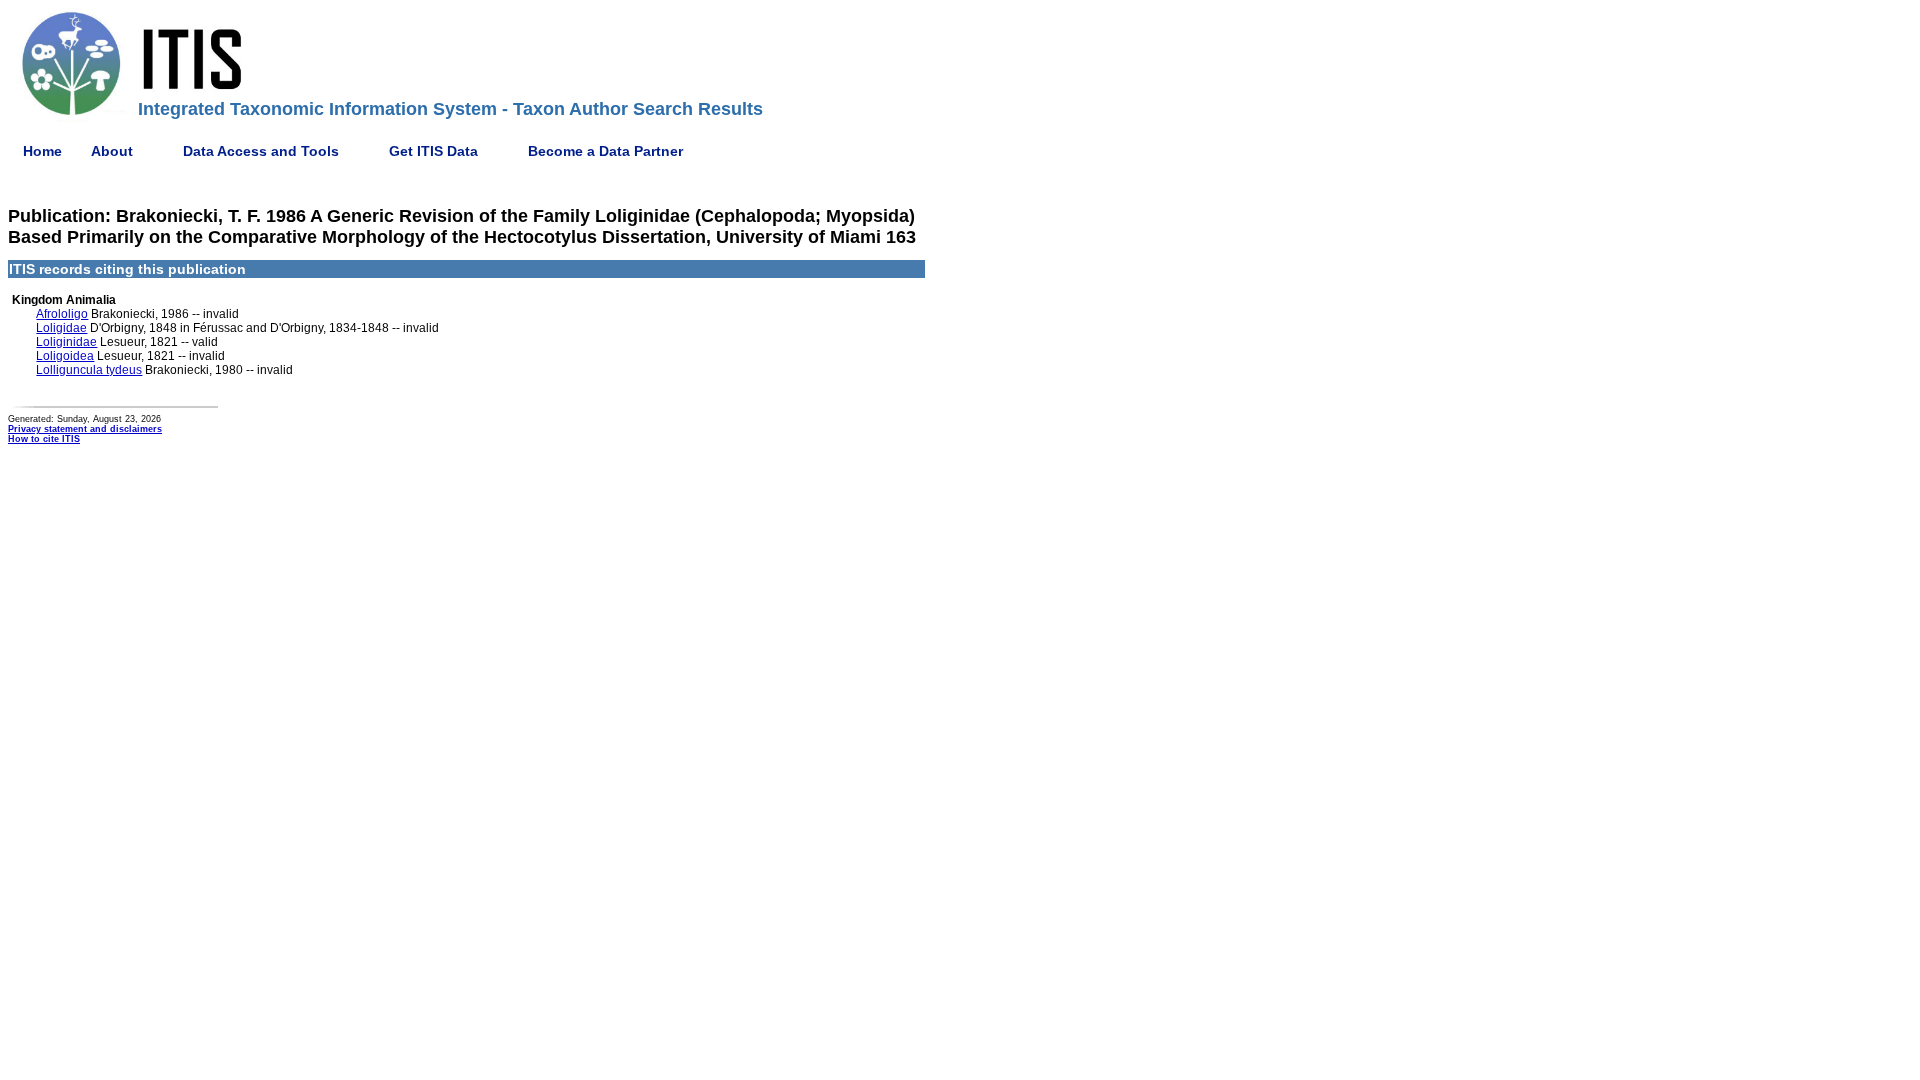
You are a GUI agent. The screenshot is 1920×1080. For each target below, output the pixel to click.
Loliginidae (66, 342)
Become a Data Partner (605, 151)
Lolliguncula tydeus (89, 370)
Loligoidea (65, 356)
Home (42, 151)
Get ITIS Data (433, 151)
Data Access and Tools (261, 151)
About (112, 151)
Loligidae (61, 328)
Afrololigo (62, 314)
